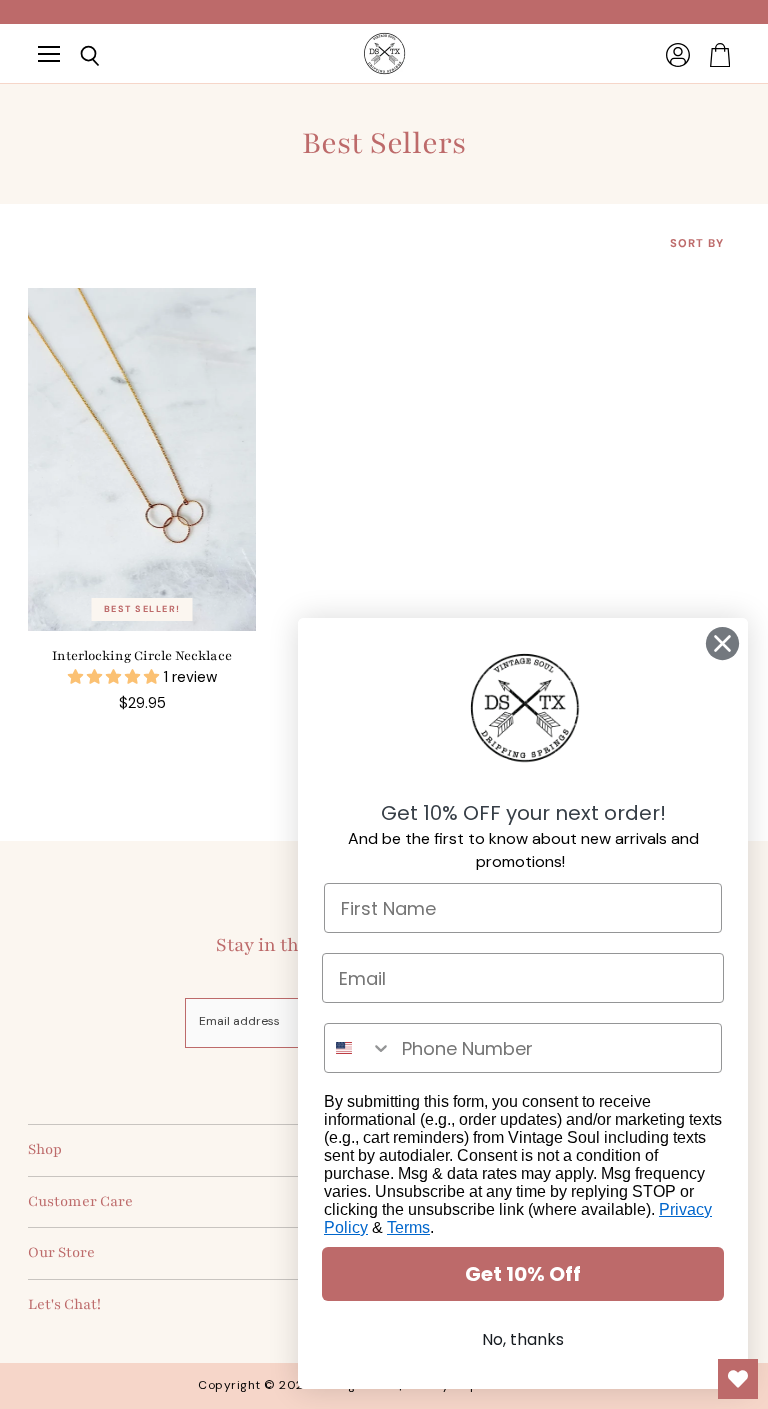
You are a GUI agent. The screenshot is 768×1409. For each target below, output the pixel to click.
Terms (408, 1227)
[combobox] (358, 1048)
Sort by (697, 243)
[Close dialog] (722, 643)
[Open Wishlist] (738, 1379)
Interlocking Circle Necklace (142, 656)
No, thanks (523, 1339)
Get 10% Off (523, 1274)
